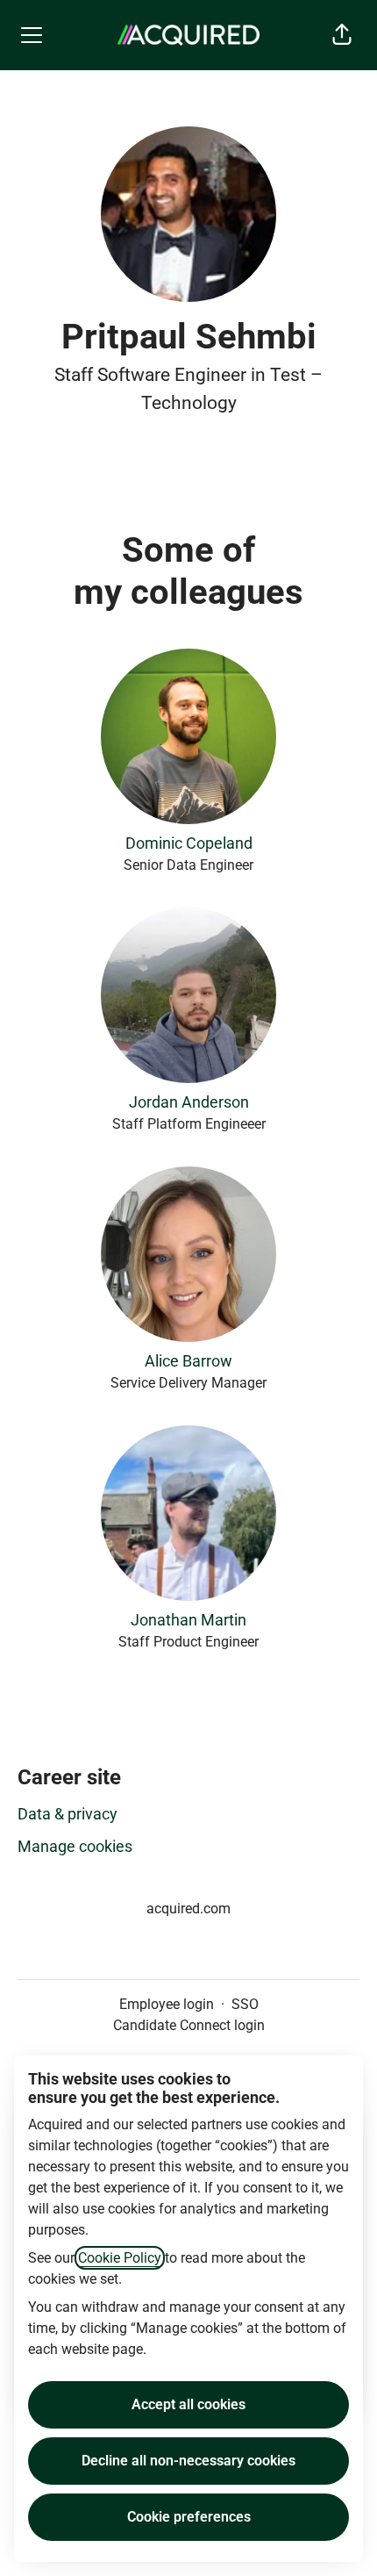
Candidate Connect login (189, 2025)
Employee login (167, 2004)
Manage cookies (75, 1846)
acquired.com (188, 1909)
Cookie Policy (120, 2258)
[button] (342, 35)
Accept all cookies (188, 2404)
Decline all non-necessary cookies (188, 2461)
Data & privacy (68, 1814)
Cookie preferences (189, 2517)
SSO (245, 2004)
